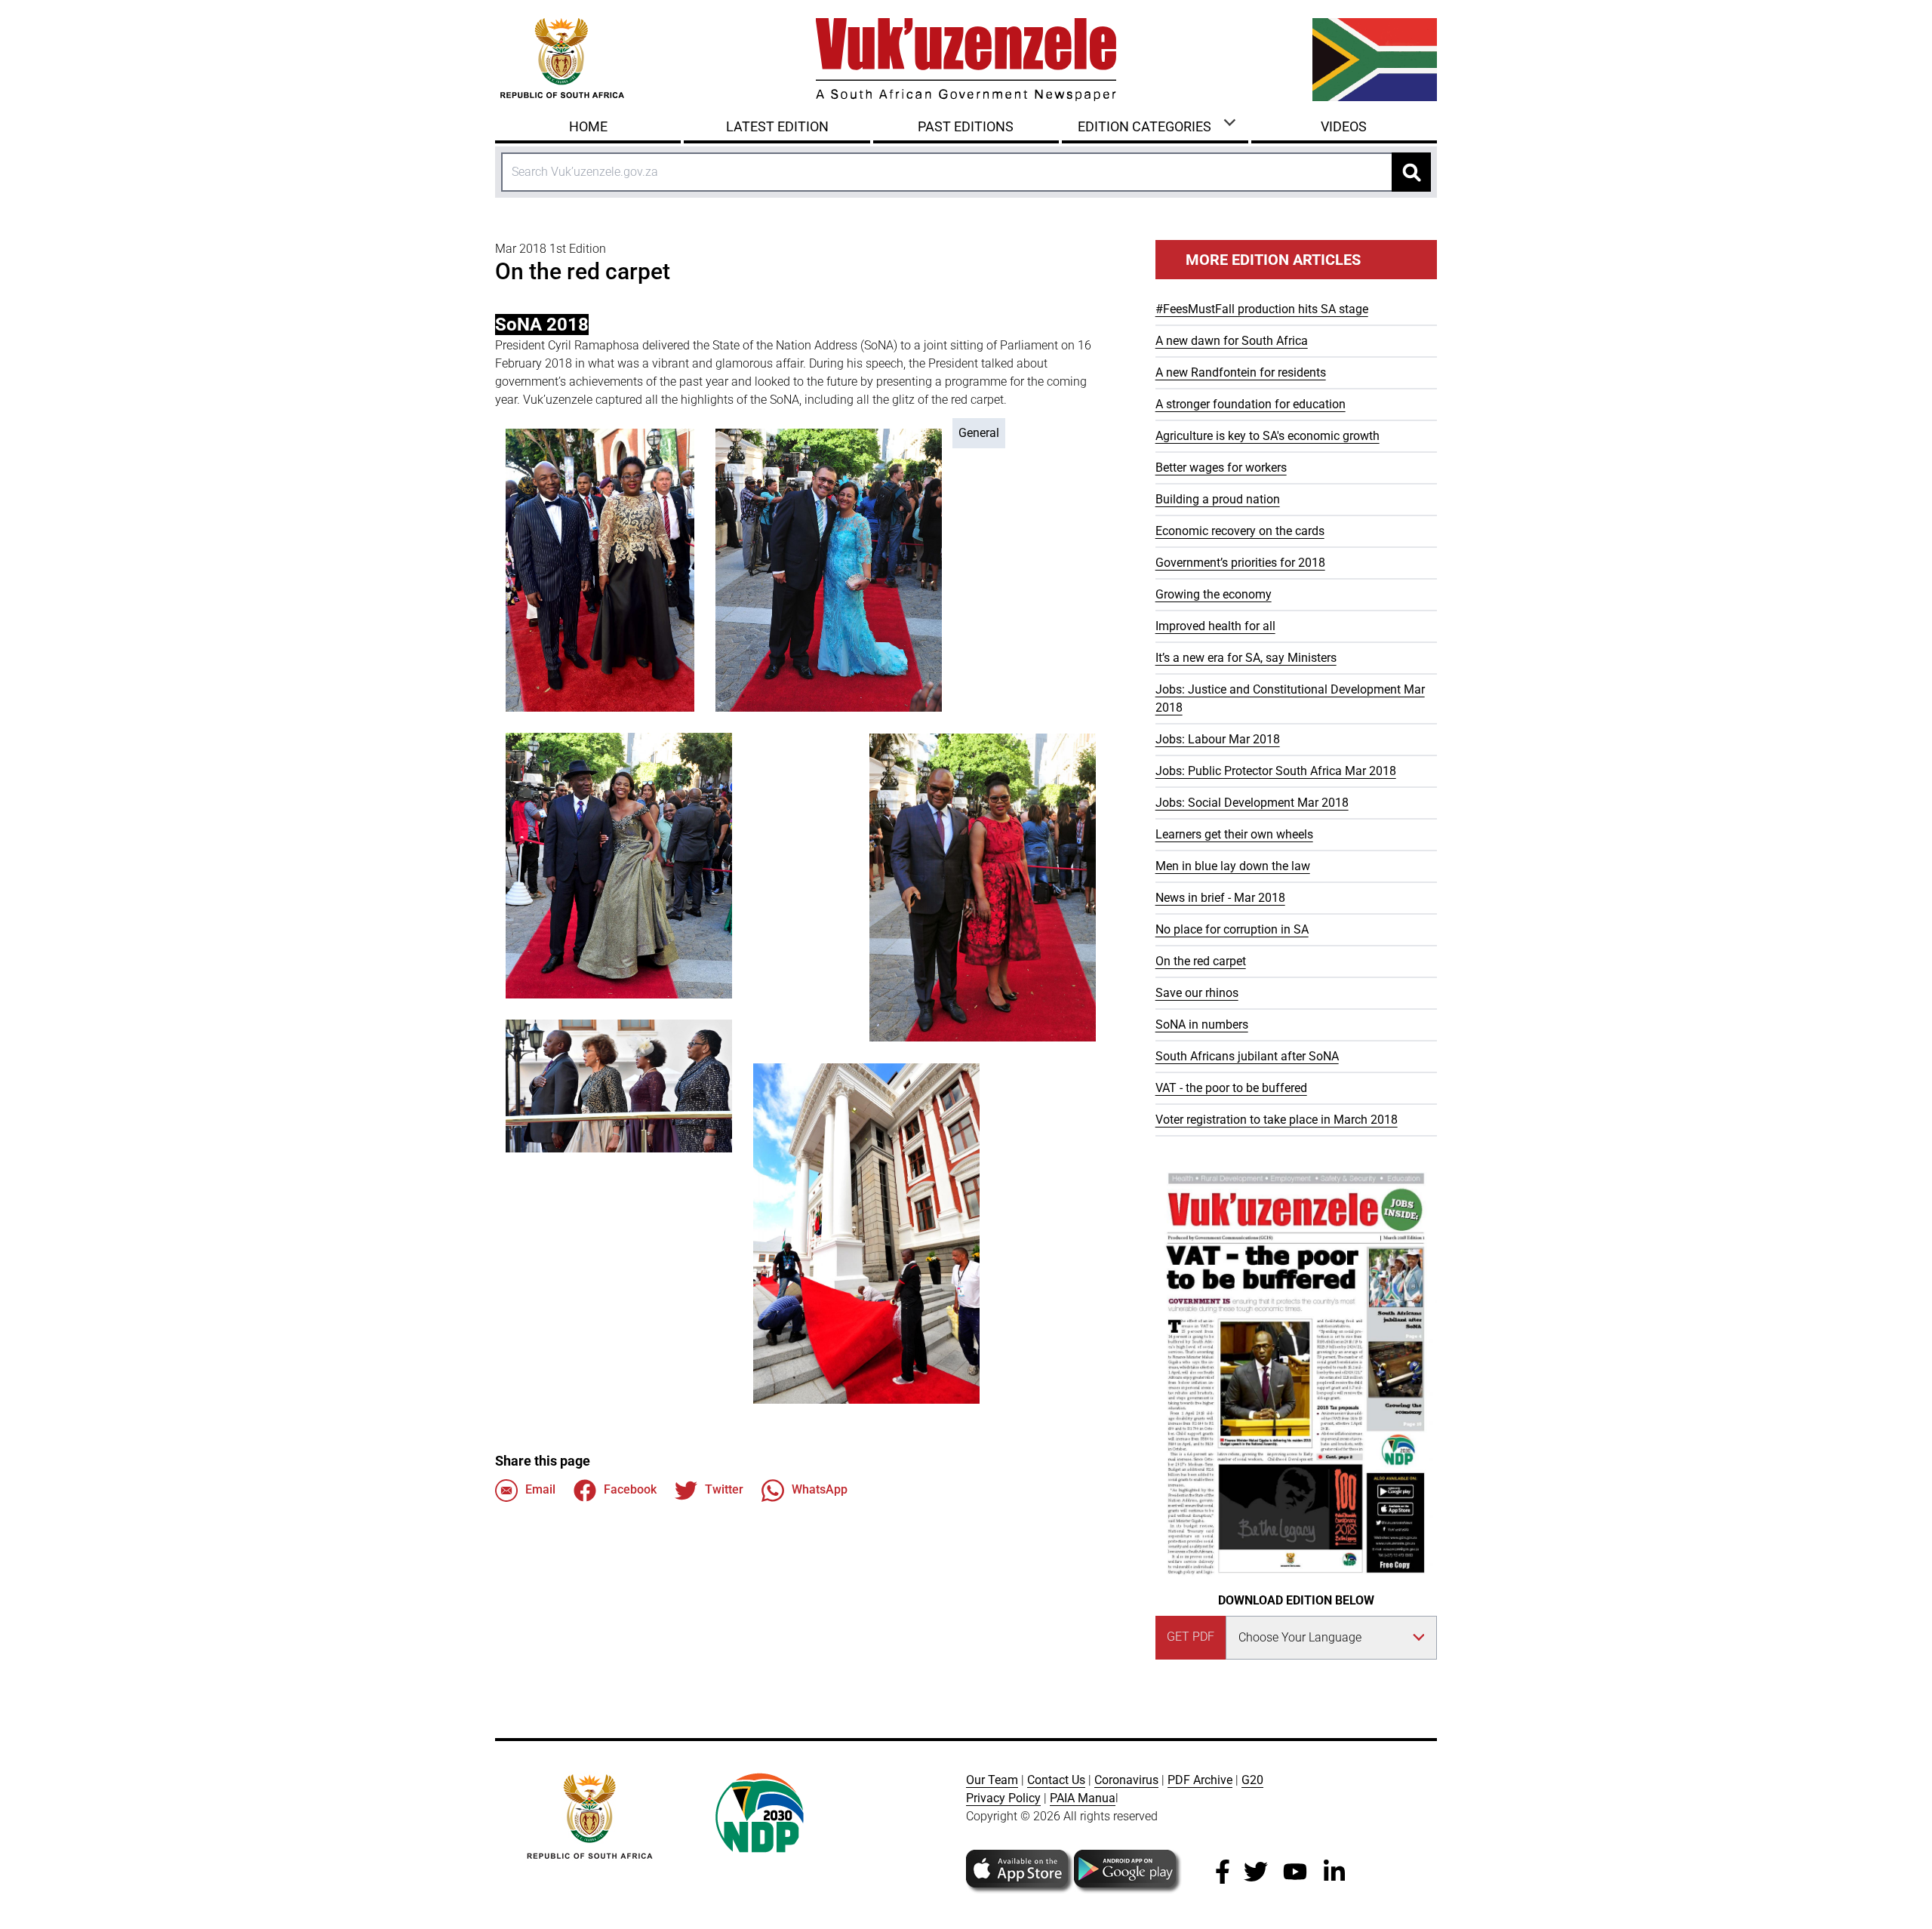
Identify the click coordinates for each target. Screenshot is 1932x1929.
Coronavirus (1126, 1780)
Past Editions (966, 126)
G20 (1252, 1780)
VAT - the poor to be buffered (1231, 1088)
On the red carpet (1201, 961)
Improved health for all (1215, 626)
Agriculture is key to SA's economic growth (1267, 436)
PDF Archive (1200, 1780)
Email (540, 1489)
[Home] (966, 60)
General (979, 433)
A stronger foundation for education (1251, 404)
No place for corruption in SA (1232, 929)
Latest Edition (777, 126)
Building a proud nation (1218, 499)
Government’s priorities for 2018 (1240, 563)
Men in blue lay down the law (1233, 866)
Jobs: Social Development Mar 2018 (1252, 803)
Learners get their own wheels (1234, 834)
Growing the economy (1214, 594)
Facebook (630, 1489)
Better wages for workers (1221, 468)
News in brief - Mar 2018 (1220, 898)
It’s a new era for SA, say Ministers (1246, 658)
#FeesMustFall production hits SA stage (1262, 309)
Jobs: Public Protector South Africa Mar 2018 (1276, 771)
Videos (1344, 126)
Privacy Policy (1003, 1798)
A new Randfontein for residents (1241, 372)
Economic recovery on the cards (1240, 531)
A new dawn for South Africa (1232, 341)
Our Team (992, 1780)
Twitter (724, 1489)
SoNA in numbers (1202, 1024)
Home (588, 126)
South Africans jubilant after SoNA (1247, 1056)
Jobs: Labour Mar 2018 (1218, 739)
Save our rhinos (1197, 993)
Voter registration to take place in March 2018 (1277, 1120)
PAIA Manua (1083, 1798)
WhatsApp (820, 1489)
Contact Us (1056, 1780)
